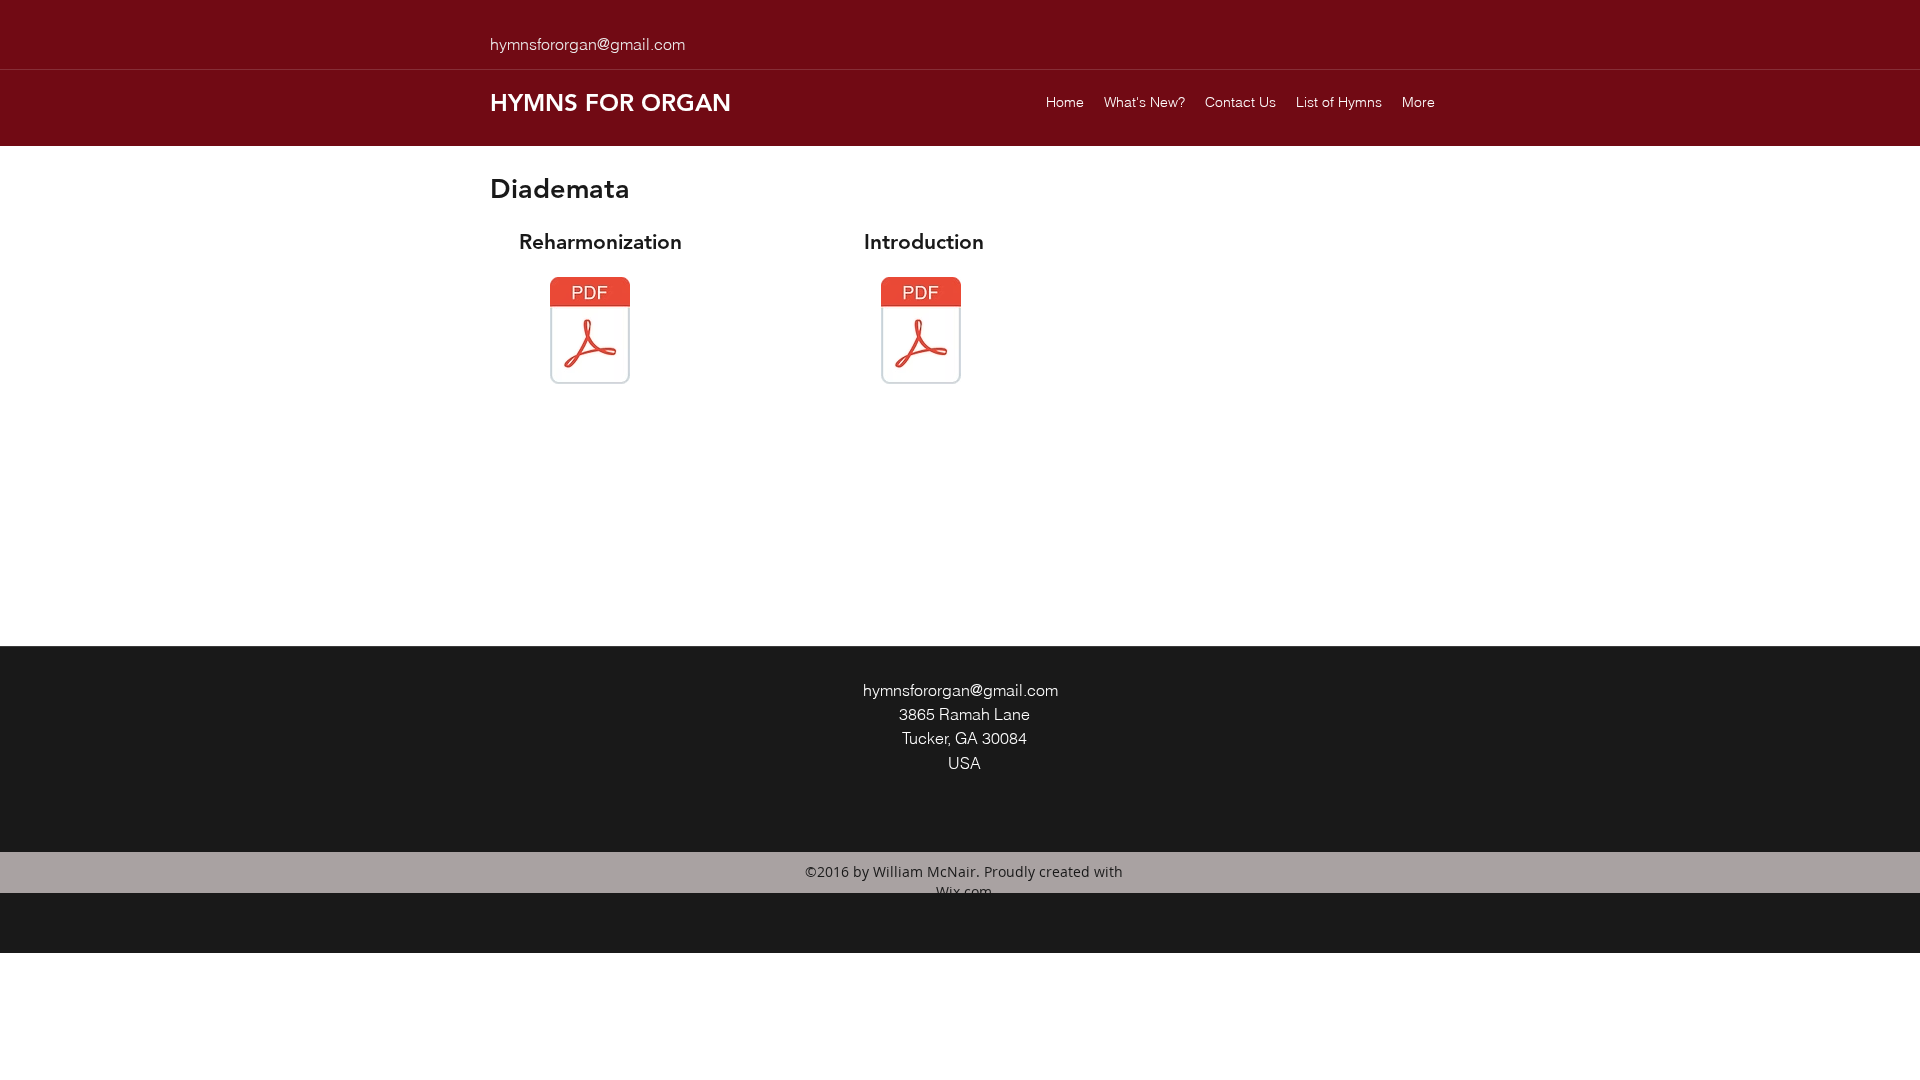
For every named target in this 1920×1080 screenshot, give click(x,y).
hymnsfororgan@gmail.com (587, 44)
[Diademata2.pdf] (921, 333)
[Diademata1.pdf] (590, 333)
